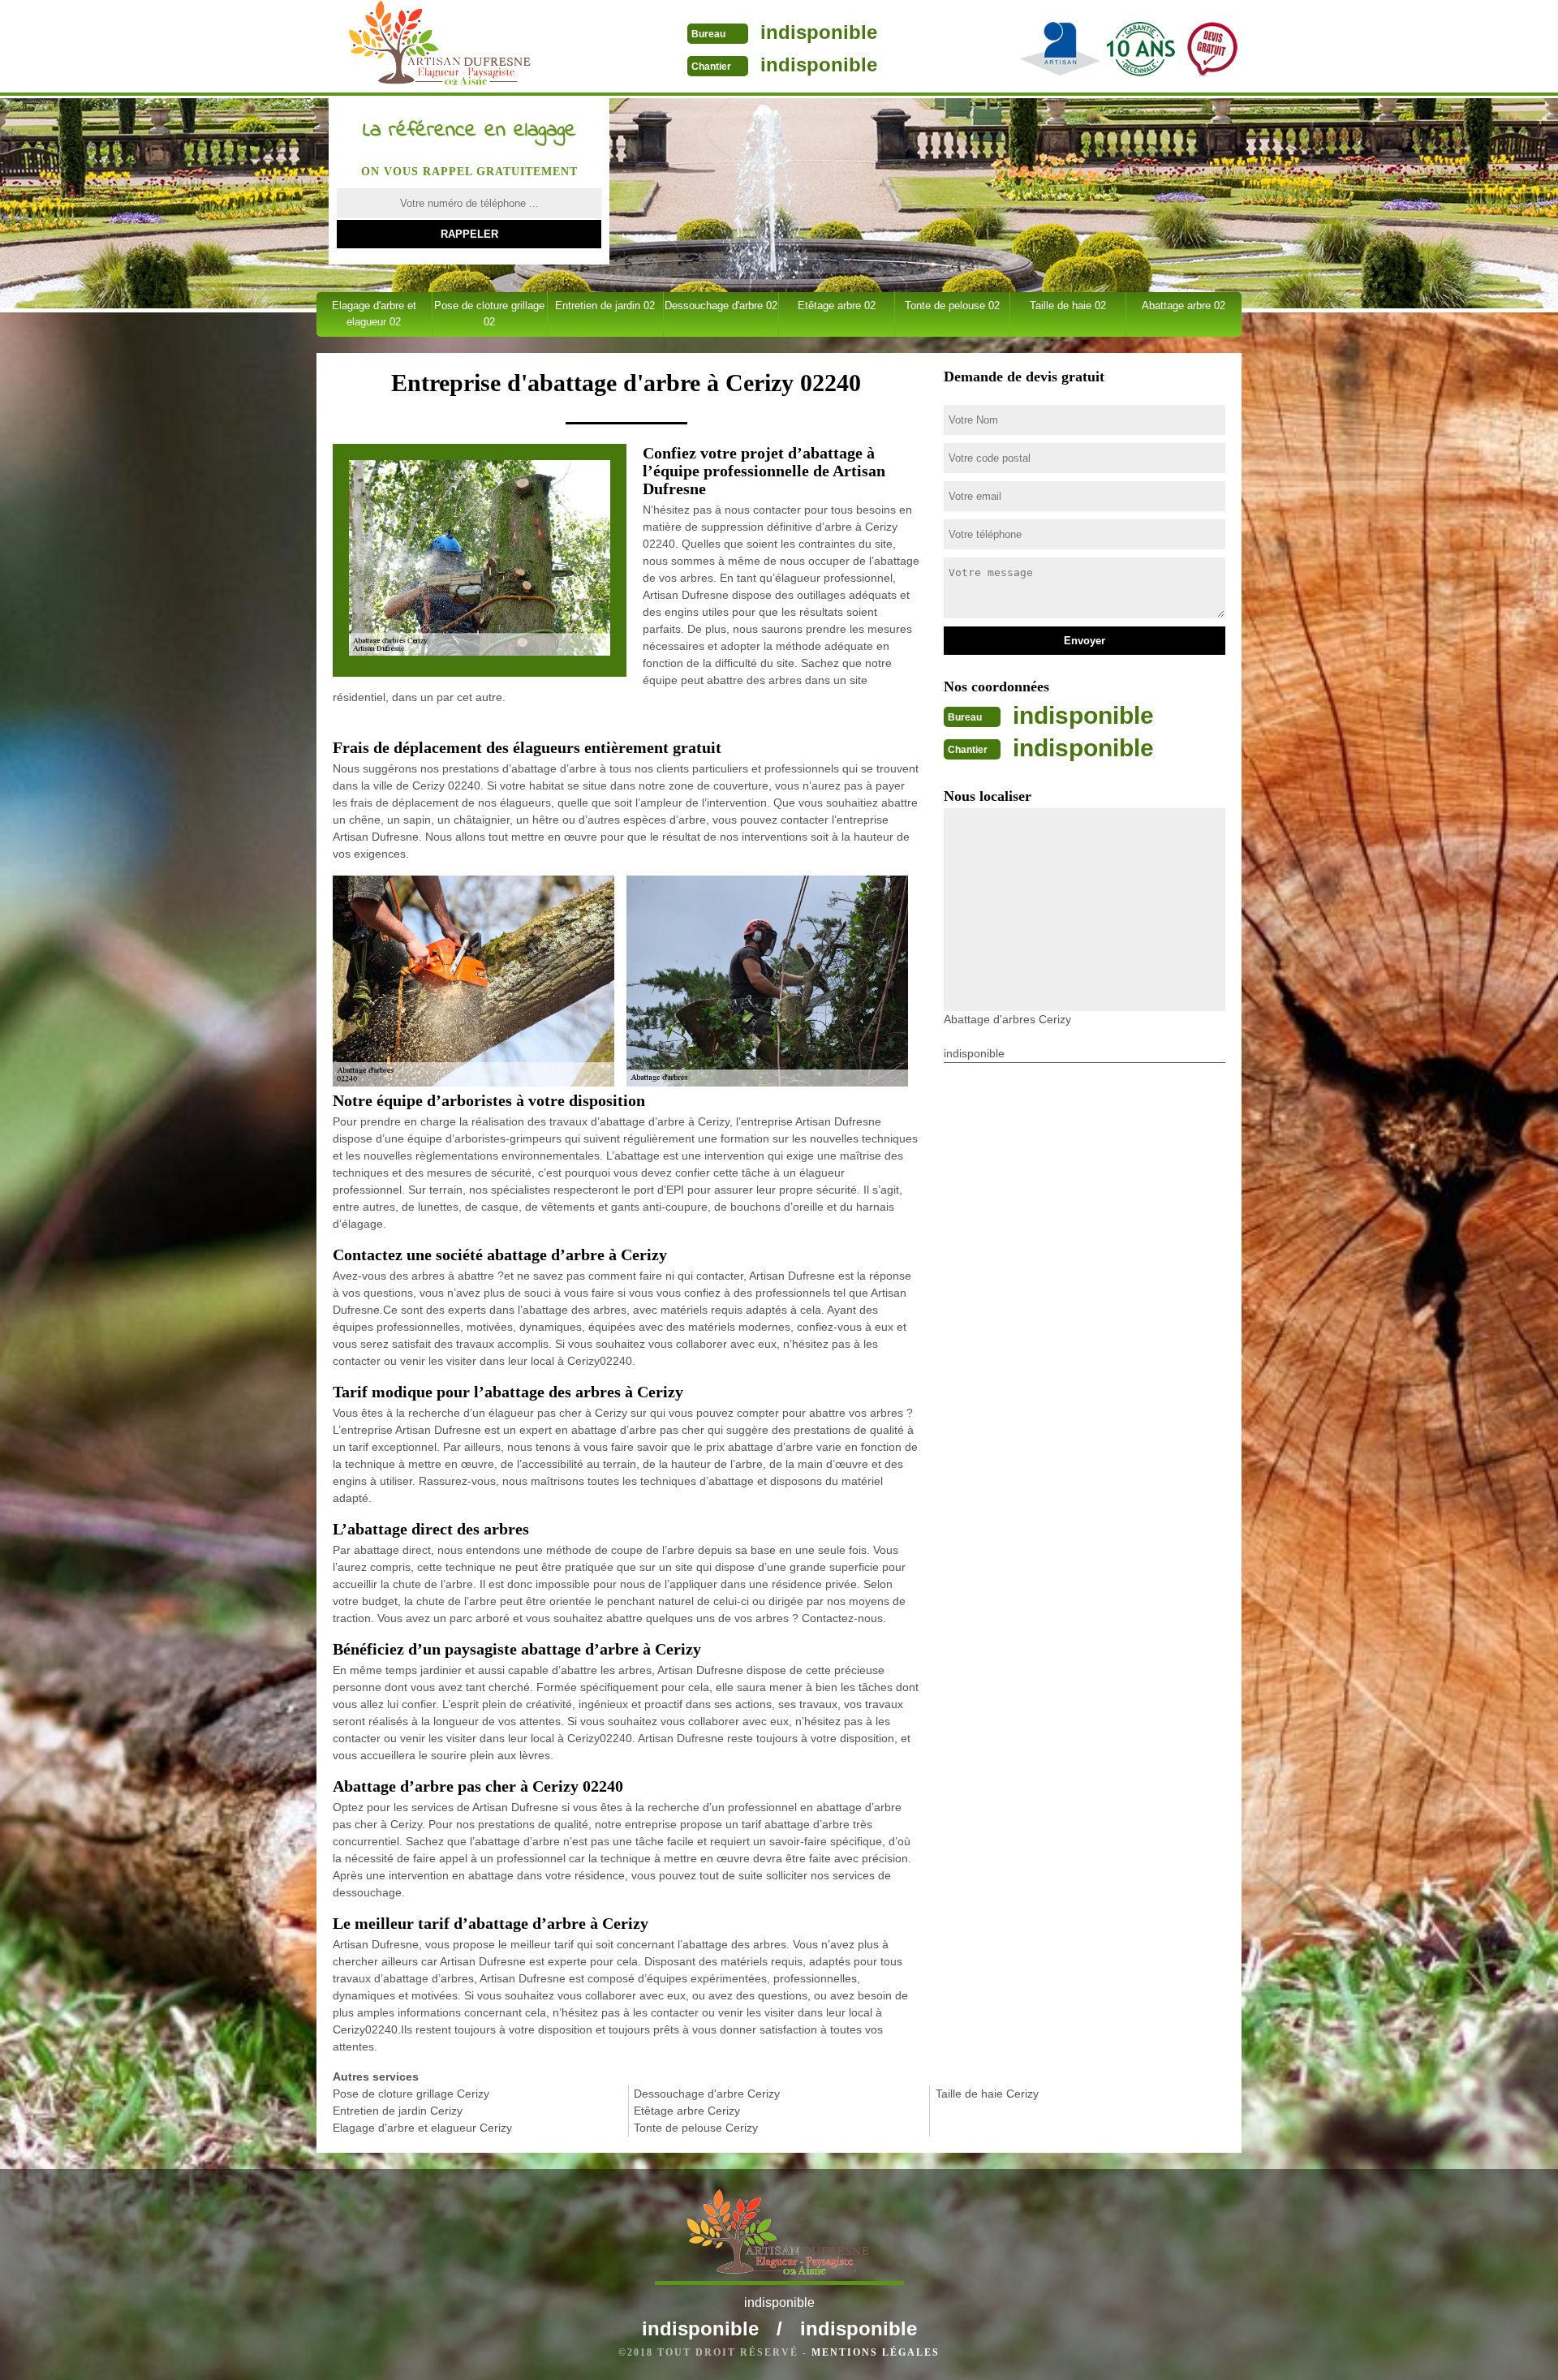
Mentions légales (876, 2352)
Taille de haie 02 (1068, 306)
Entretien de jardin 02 (605, 306)
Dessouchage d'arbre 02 (721, 306)
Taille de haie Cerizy (987, 2094)
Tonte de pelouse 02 (952, 306)
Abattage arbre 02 (1184, 306)
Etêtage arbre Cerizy (687, 2111)
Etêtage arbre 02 (837, 306)
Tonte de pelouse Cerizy (696, 2128)
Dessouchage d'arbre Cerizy (707, 2094)
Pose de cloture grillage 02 (489, 314)
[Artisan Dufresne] (441, 48)
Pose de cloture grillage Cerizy (411, 2094)
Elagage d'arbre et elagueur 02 (374, 314)
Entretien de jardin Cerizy (398, 2111)
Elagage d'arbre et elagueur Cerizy (422, 2128)
